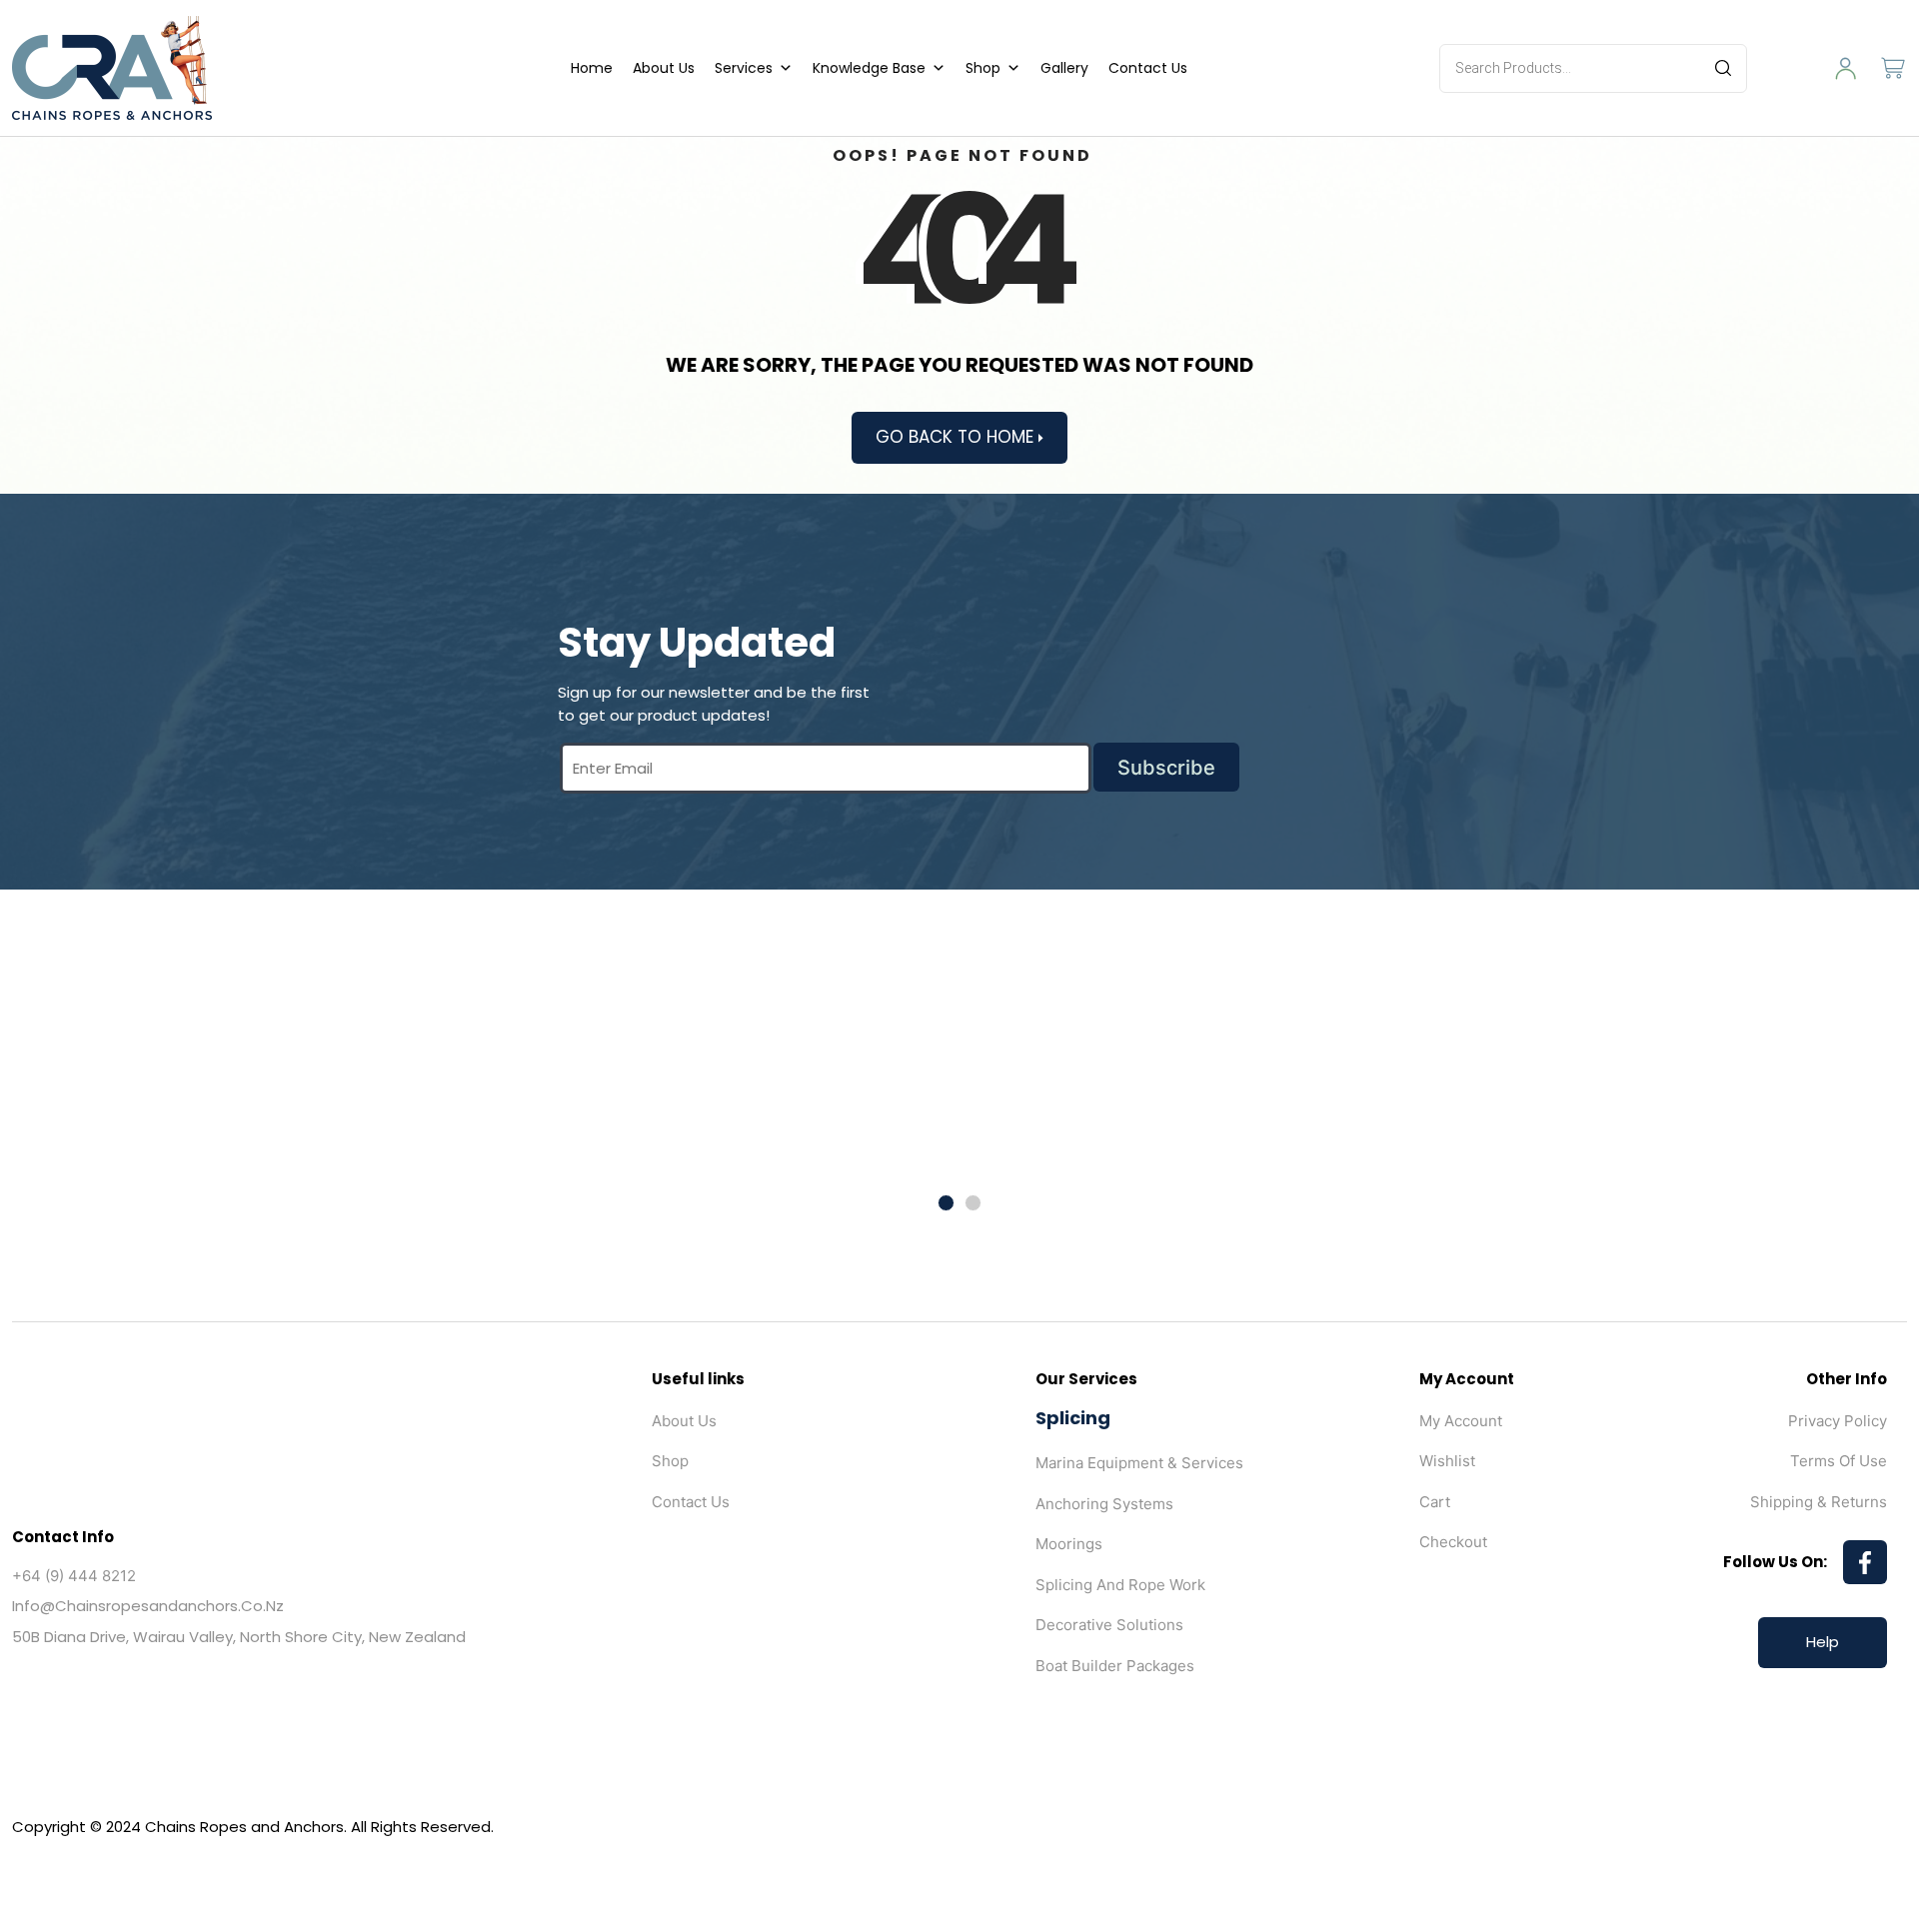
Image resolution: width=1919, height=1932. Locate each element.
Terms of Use (1839, 1461)
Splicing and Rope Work (1120, 1585)
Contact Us (1148, 68)
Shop (983, 68)
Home (592, 68)
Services (744, 68)
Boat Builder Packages (1115, 1666)
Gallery (1064, 68)
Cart (1435, 1502)
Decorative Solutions (1109, 1625)
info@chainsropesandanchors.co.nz (148, 1606)
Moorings (1069, 1544)
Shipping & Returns (1819, 1502)
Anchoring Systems (1104, 1504)
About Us (664, 68)
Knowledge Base (869, 68)
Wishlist (1447, 1461)
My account (1461, 1421)
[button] (946, 1203)
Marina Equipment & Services (1139, 1463)
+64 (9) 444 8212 (74, 1576)
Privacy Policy (1838, 1421)
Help (1823, 1642)
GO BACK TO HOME (957, 437)
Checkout (1453, 1542)
